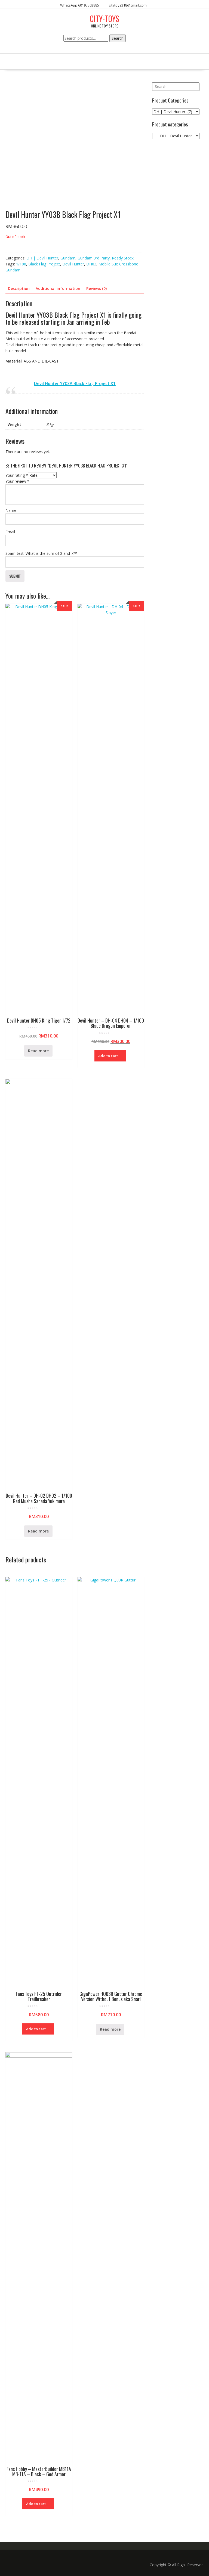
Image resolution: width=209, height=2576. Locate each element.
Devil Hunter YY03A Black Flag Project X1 (75, 384)
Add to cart (108, 1056)
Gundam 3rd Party (94, 258)
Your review (17, 481)
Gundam (68, 258)
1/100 (21, 264)
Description (19, 288)
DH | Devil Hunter (42, 258)
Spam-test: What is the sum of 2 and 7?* (41, 553)
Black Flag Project (44, 264)
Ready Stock (123, 258)
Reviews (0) (96, 288)
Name (11, 510)
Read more (38, 1051)
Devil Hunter (73, 264)
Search (118, 38)
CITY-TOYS (104, 19)
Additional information (58, 288)
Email (10, 532)
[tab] (19, 289)
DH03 (91, 264)
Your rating (17, 475)
